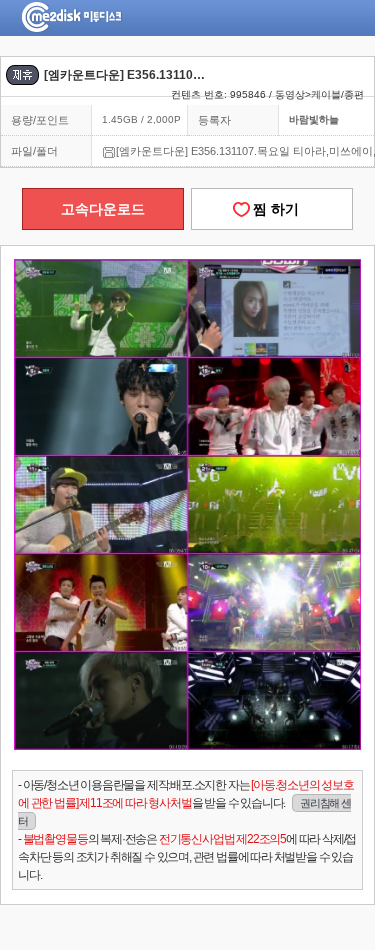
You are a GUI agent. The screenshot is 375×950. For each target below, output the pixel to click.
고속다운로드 (103, 209)
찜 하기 (272, 209)
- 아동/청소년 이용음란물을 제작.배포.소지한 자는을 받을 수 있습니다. (186, 802)
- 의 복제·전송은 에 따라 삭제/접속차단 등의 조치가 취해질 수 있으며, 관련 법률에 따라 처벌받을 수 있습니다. (187, 857)
